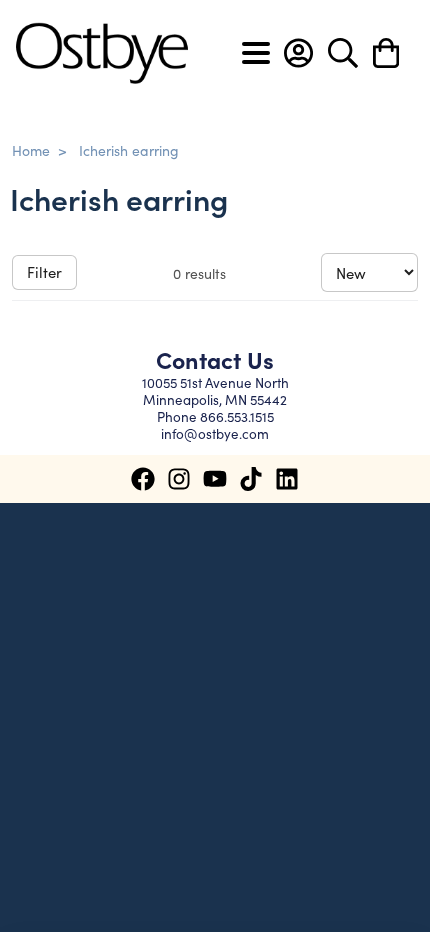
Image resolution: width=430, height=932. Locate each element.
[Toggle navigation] (256, 53)
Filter (44, 271)
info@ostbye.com (215, 433)
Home (31, 150)
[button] (298, 53)
